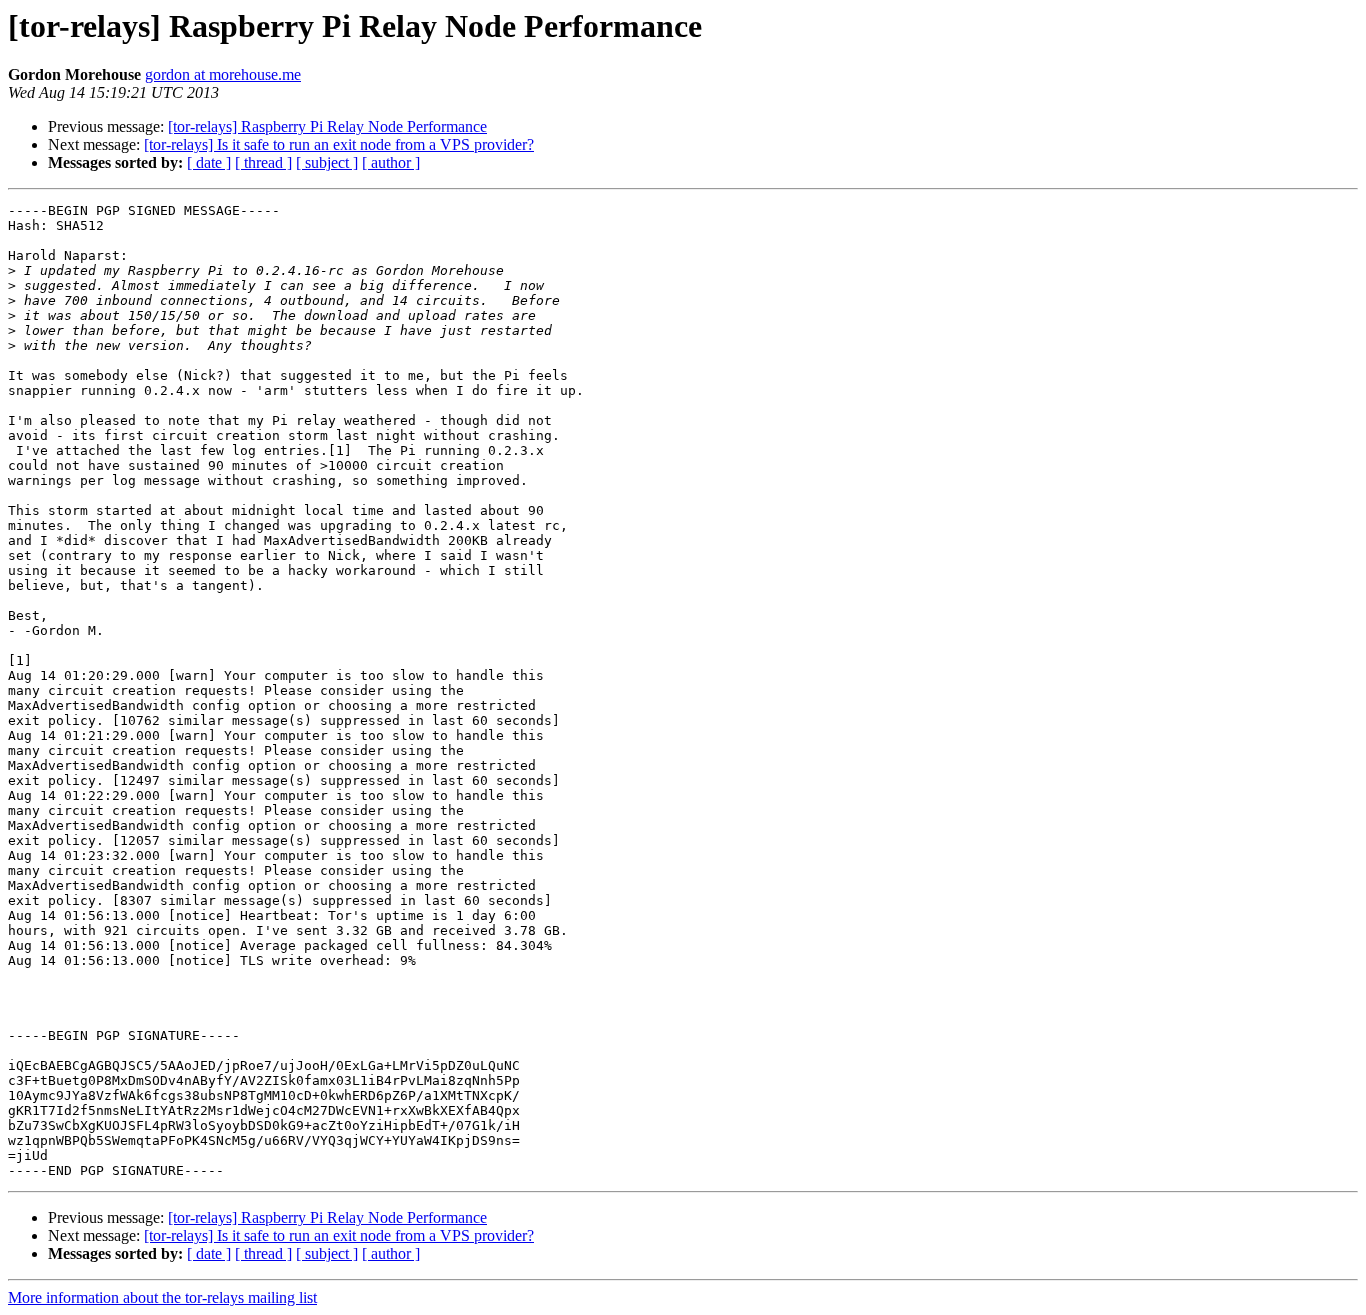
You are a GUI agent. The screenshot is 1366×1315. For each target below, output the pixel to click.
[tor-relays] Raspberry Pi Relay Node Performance (327, 126)
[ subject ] (327, 162)
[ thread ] (263, 162)
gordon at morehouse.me (223, 74)
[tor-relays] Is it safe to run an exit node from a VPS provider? (339, 144)
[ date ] (209, 162)
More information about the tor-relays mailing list (162, 1297)
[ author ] (391, 162)
